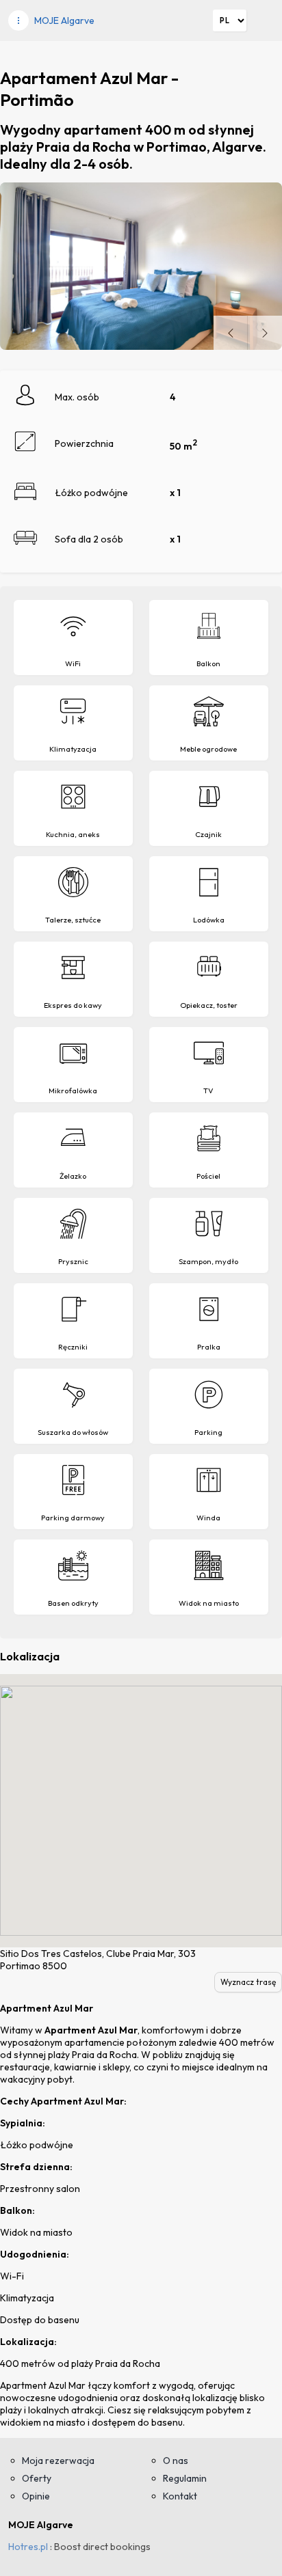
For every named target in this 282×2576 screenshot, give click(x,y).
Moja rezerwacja (58, 2461)
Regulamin (185, 2478)
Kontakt (180, 2496)
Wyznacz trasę (248, 1982)
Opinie (36, 2496)
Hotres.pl (28, 2547)
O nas (176, 2461)
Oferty (37, 2478)
